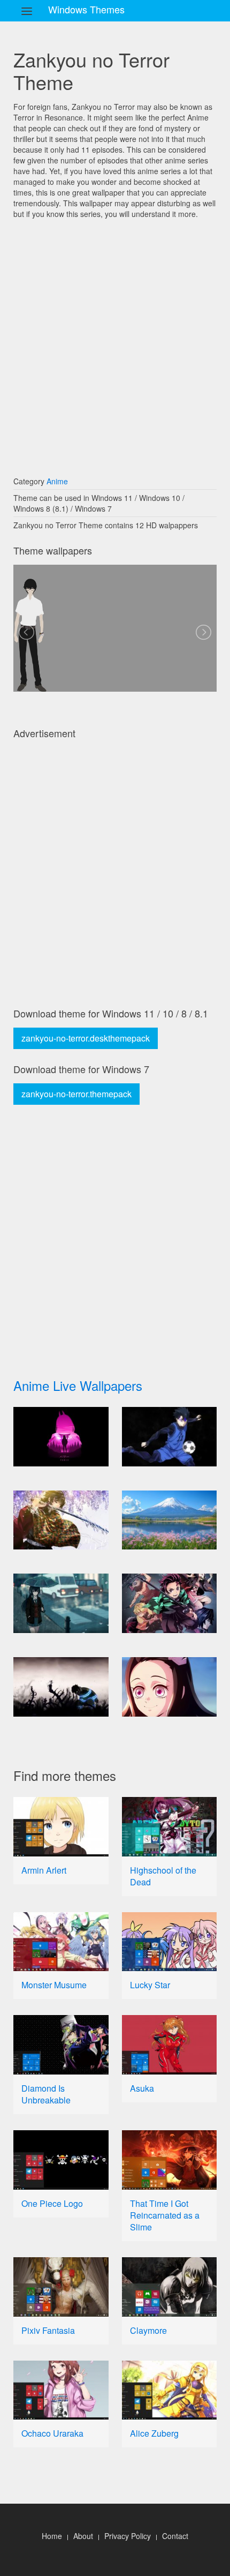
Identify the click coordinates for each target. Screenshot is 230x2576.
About (83, 2536)
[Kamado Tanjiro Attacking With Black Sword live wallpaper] (170, 1603)
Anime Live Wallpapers (78, 1385)
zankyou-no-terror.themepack (76, 1094)
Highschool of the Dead (163, 1876)
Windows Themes (86, 9)
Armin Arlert (44, 1870)
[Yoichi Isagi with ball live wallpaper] (170, 1437)
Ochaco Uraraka (52, 2433)
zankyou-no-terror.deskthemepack (86, 1038)
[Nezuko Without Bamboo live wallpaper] (170, 1687)
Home (52, 2536)
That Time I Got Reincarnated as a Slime (165, 2215)
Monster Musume (54, 1985)
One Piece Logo (52, 2203)
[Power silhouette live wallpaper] (61, 1437)
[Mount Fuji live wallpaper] (170, 1520)
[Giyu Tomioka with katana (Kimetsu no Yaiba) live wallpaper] (61, 1520)
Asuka (142, 2088)
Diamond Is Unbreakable (46, 2094)
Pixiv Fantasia (48, 2330)
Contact (175, 2536)
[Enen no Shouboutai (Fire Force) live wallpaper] (61, 1687)
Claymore (148, 2330)
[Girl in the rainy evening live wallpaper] (61, 1603)
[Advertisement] (115, 342)
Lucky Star (150, 1985)
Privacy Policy (128, 2536)
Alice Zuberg (154, 2433)
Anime (57, 481)
